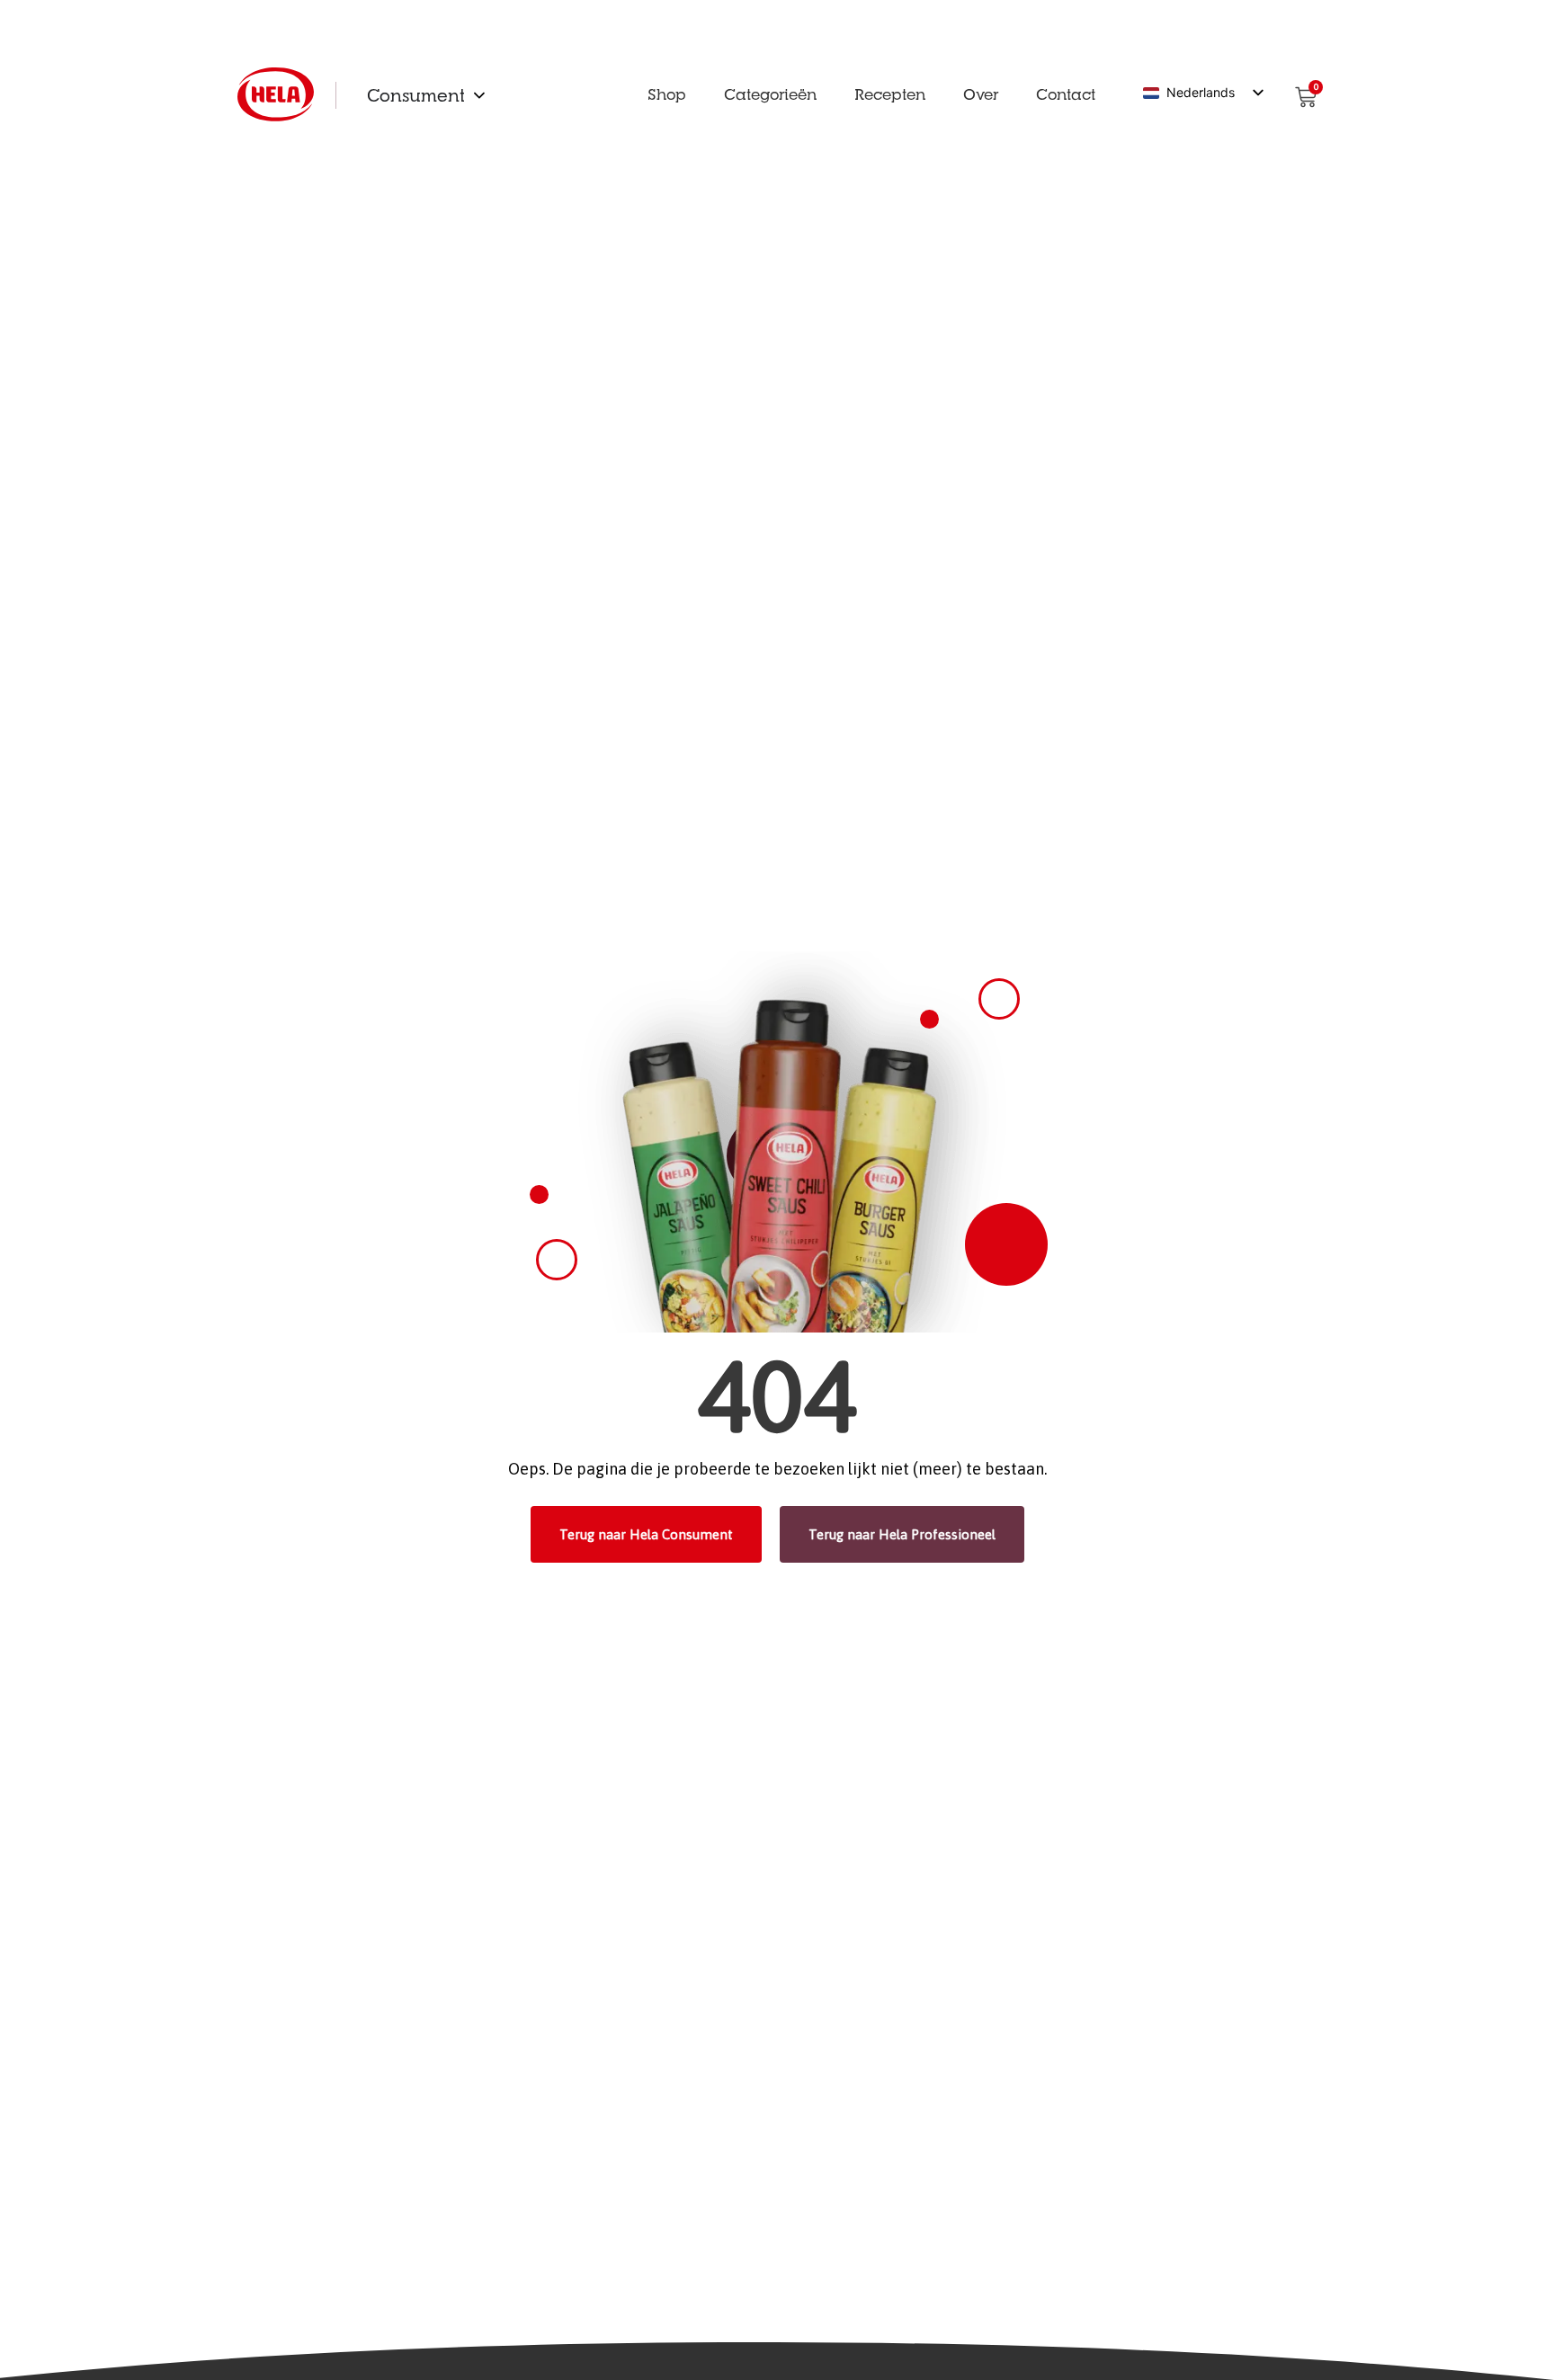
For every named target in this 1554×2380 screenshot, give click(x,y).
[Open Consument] (479, 95)
